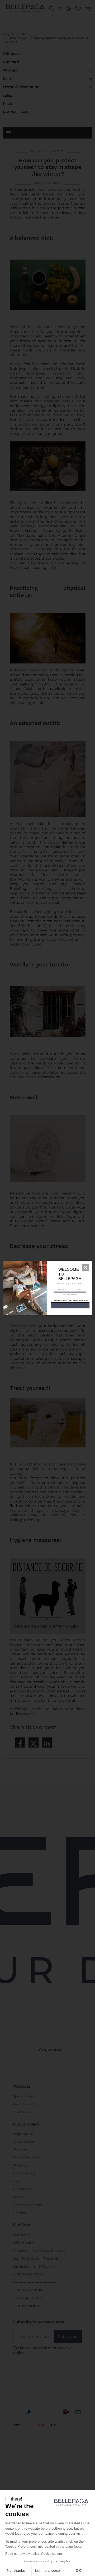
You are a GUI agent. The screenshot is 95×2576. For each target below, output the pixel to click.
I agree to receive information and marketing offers (68, 1300)
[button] (85, 1268)
